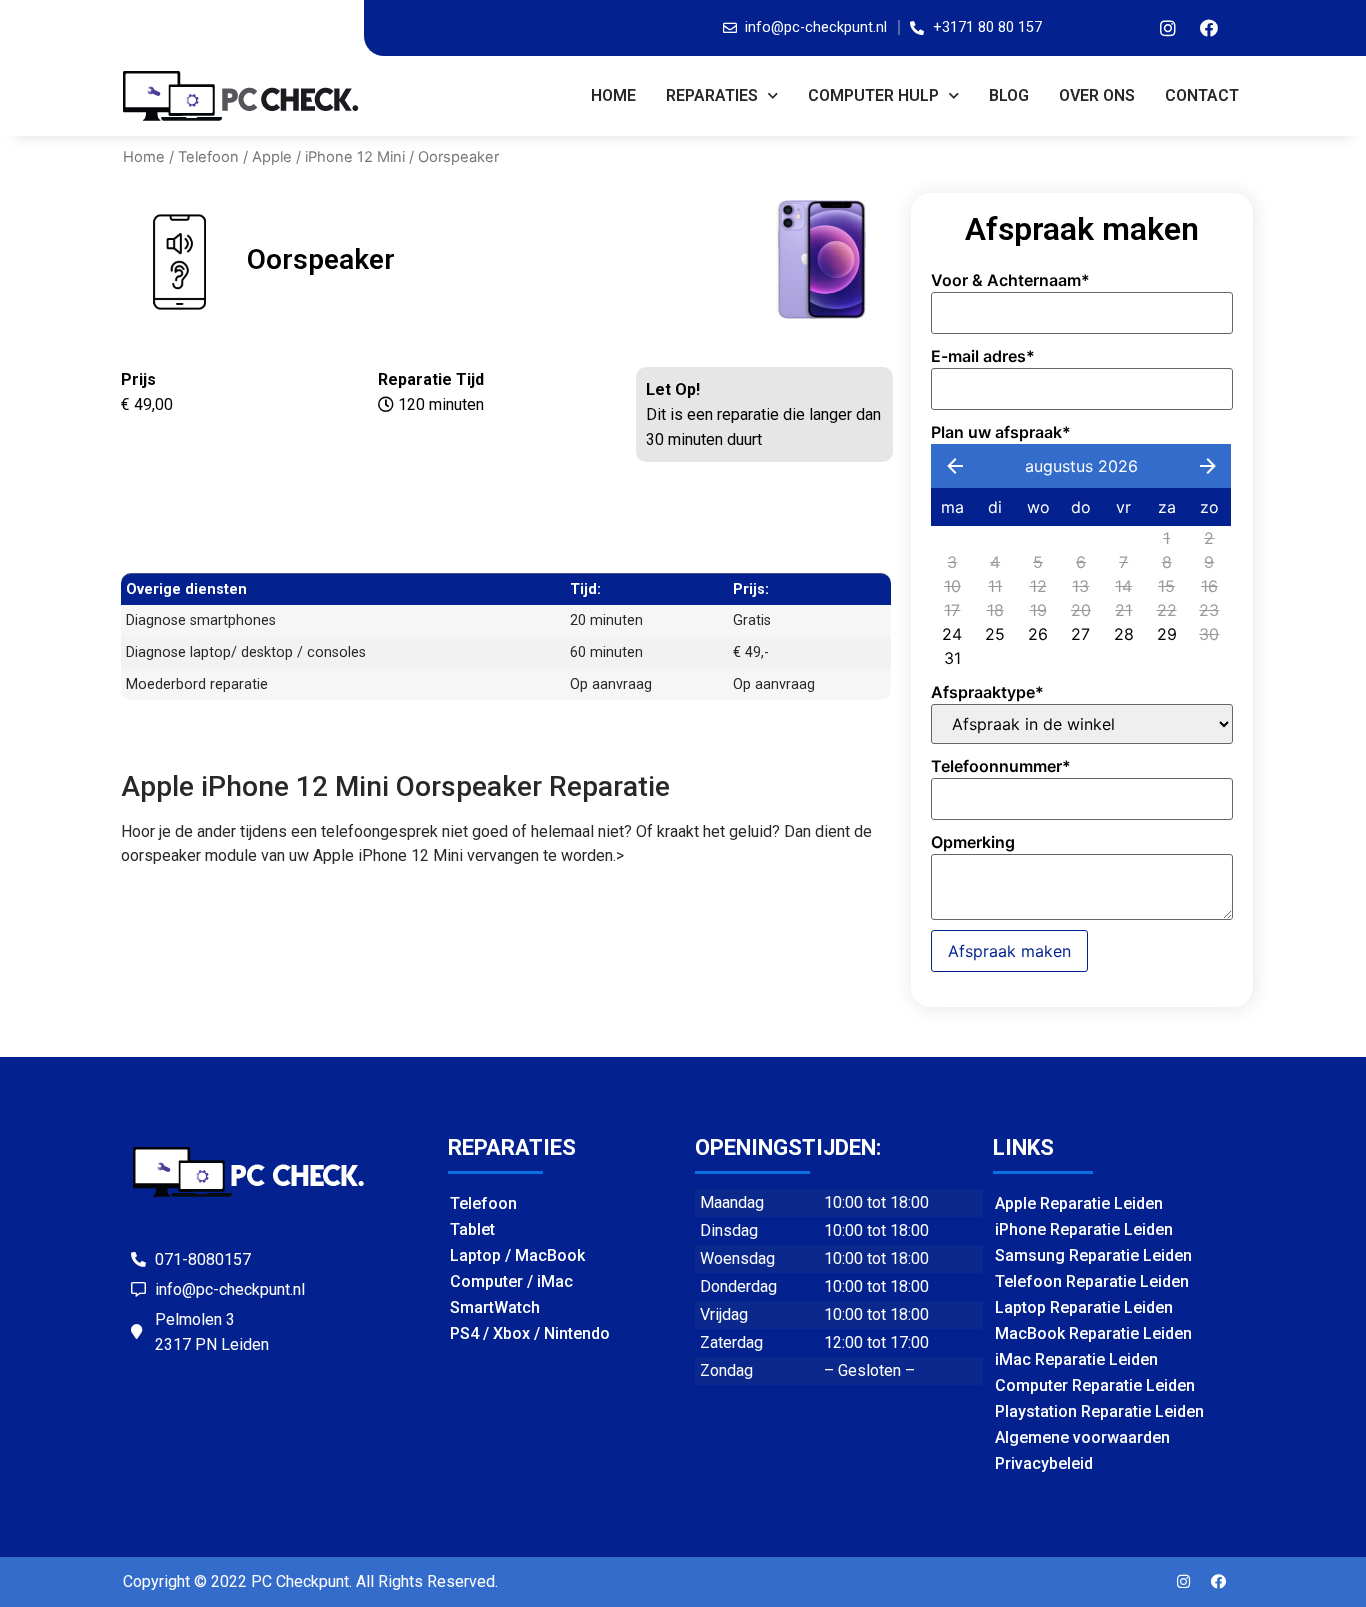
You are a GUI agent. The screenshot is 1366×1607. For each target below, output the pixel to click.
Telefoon (208, 157)
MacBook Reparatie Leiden (1093, 1333)
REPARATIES (712, 95)
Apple (272, 157)
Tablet (472, 1229)
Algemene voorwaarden (1082, 1437)
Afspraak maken (1009, 951)
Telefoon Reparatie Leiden (1092, 1281)
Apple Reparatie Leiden (1079, 1203)
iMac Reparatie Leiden (1076, 1359)
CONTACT (1202, 95)
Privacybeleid (1044, 1463)
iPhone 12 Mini (355, 157)
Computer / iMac (511, 1281)
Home (613, 95)
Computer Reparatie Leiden (1095, 1385)
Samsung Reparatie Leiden (1093, 1255)
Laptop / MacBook (517, 1255)
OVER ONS (1097, 95)
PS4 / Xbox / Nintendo (530, 1333)
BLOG (1009, 95)
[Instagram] (1168, 28)
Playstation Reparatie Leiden (1099, 1411)
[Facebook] (1209, 28)
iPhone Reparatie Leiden (1084, 1229)
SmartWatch (495, 1307)
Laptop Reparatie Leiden (1084, 1307)
